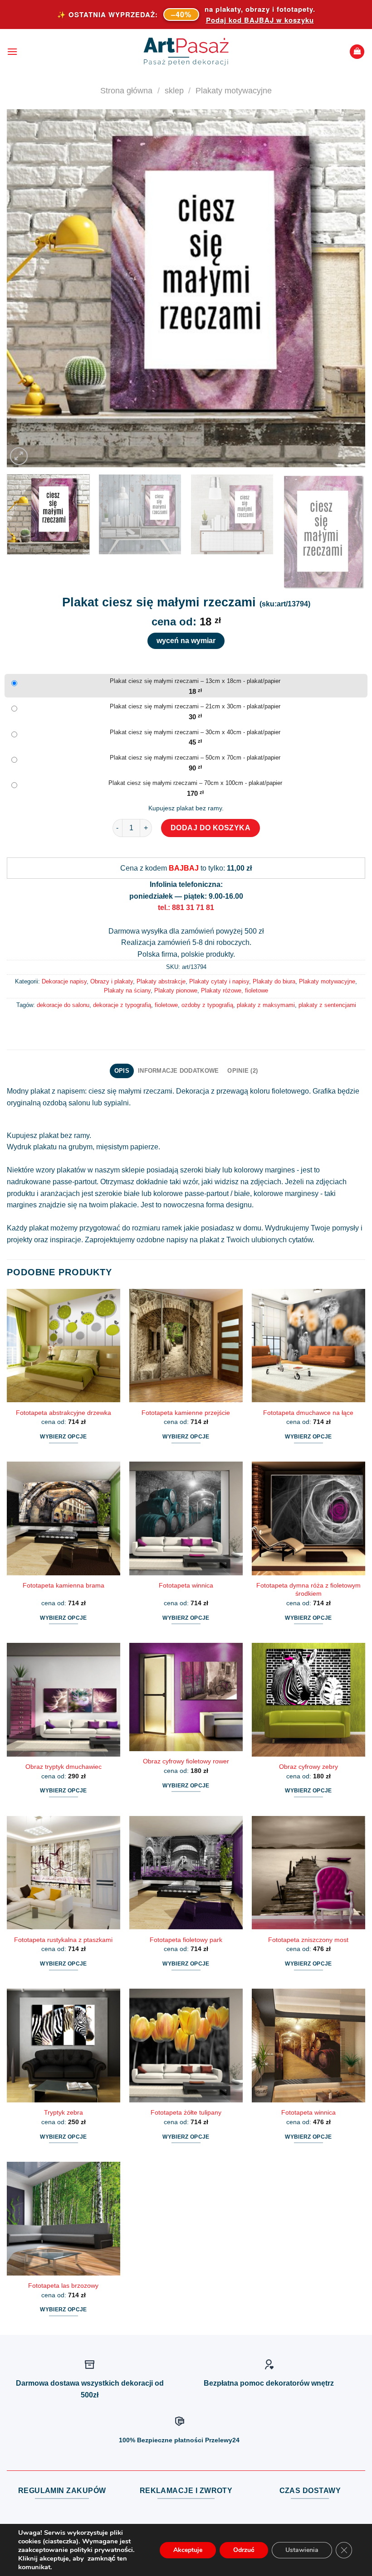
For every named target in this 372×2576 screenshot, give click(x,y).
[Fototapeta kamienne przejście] (186, 1346)
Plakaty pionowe (176, 990)
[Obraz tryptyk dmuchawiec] (64, 1700)
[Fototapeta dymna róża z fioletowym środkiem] (308, 1518)
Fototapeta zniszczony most (308, 1940)
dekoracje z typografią (122, 1005)
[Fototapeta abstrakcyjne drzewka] (64, 1346)
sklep (174, 90)
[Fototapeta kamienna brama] (64, 1518)
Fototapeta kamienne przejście (186, 1413)
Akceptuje (188, 2550)
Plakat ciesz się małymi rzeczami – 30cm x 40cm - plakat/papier (195, 732)
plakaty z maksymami (266, 1005)
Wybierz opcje (64, 1437)
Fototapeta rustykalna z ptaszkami (63, 1940)
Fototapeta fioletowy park (186, 1940)
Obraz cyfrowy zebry (308, 1767)
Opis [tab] (122, 1071)
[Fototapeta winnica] (186, 1518)
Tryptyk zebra (64, 2112)
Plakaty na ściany (127, 990)
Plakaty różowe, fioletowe (235, 990)
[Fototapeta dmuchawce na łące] (308, 1346)
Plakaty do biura (274, 981)
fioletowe (166, 1005)
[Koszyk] (357, 52)
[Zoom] (19, 456)
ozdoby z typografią (207, 1005)
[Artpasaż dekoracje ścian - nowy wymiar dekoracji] (186, 52)
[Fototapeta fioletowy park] (186, 1873)
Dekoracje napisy (64, 981)
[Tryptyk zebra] (64, 2045)
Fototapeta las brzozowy (63, 2285)
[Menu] (12, 51)
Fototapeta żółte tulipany (186, 2112)
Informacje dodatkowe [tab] (178, 1071)
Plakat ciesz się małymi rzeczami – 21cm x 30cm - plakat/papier (195, 706)
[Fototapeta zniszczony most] (308, 1873)
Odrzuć (244, 2550)
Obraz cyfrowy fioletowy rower (186, 1761)
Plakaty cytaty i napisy (219, 981)
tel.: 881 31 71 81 (186, 908)
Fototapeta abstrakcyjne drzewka (64, 1413)
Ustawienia (302, 2550)
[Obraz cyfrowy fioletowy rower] (186, 1697)
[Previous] (25, 288)
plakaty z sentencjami (327, 1005)
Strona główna (126, 90)
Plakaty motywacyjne (234, 90)
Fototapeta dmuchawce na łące (308, 1413)
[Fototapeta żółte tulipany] (186, 2045)
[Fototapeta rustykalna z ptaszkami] (64, 1873)
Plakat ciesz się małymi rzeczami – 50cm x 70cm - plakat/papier (195, 758)
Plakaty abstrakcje (161, 981)
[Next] (347, 288)
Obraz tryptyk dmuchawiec (64, 1767)
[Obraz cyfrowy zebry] (308, 1700)
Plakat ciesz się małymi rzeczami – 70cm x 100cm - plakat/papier (195, 783)
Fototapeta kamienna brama (64, 1585)
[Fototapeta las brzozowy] (64, 2218)
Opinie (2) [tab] (242, 1071)
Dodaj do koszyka (211, 828)
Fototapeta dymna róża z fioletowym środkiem (308, 1590)
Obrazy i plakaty (112, 981)
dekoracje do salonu (63, 1005)
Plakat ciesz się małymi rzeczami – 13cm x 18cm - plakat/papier (195, 681)
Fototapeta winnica (186, 1585)
